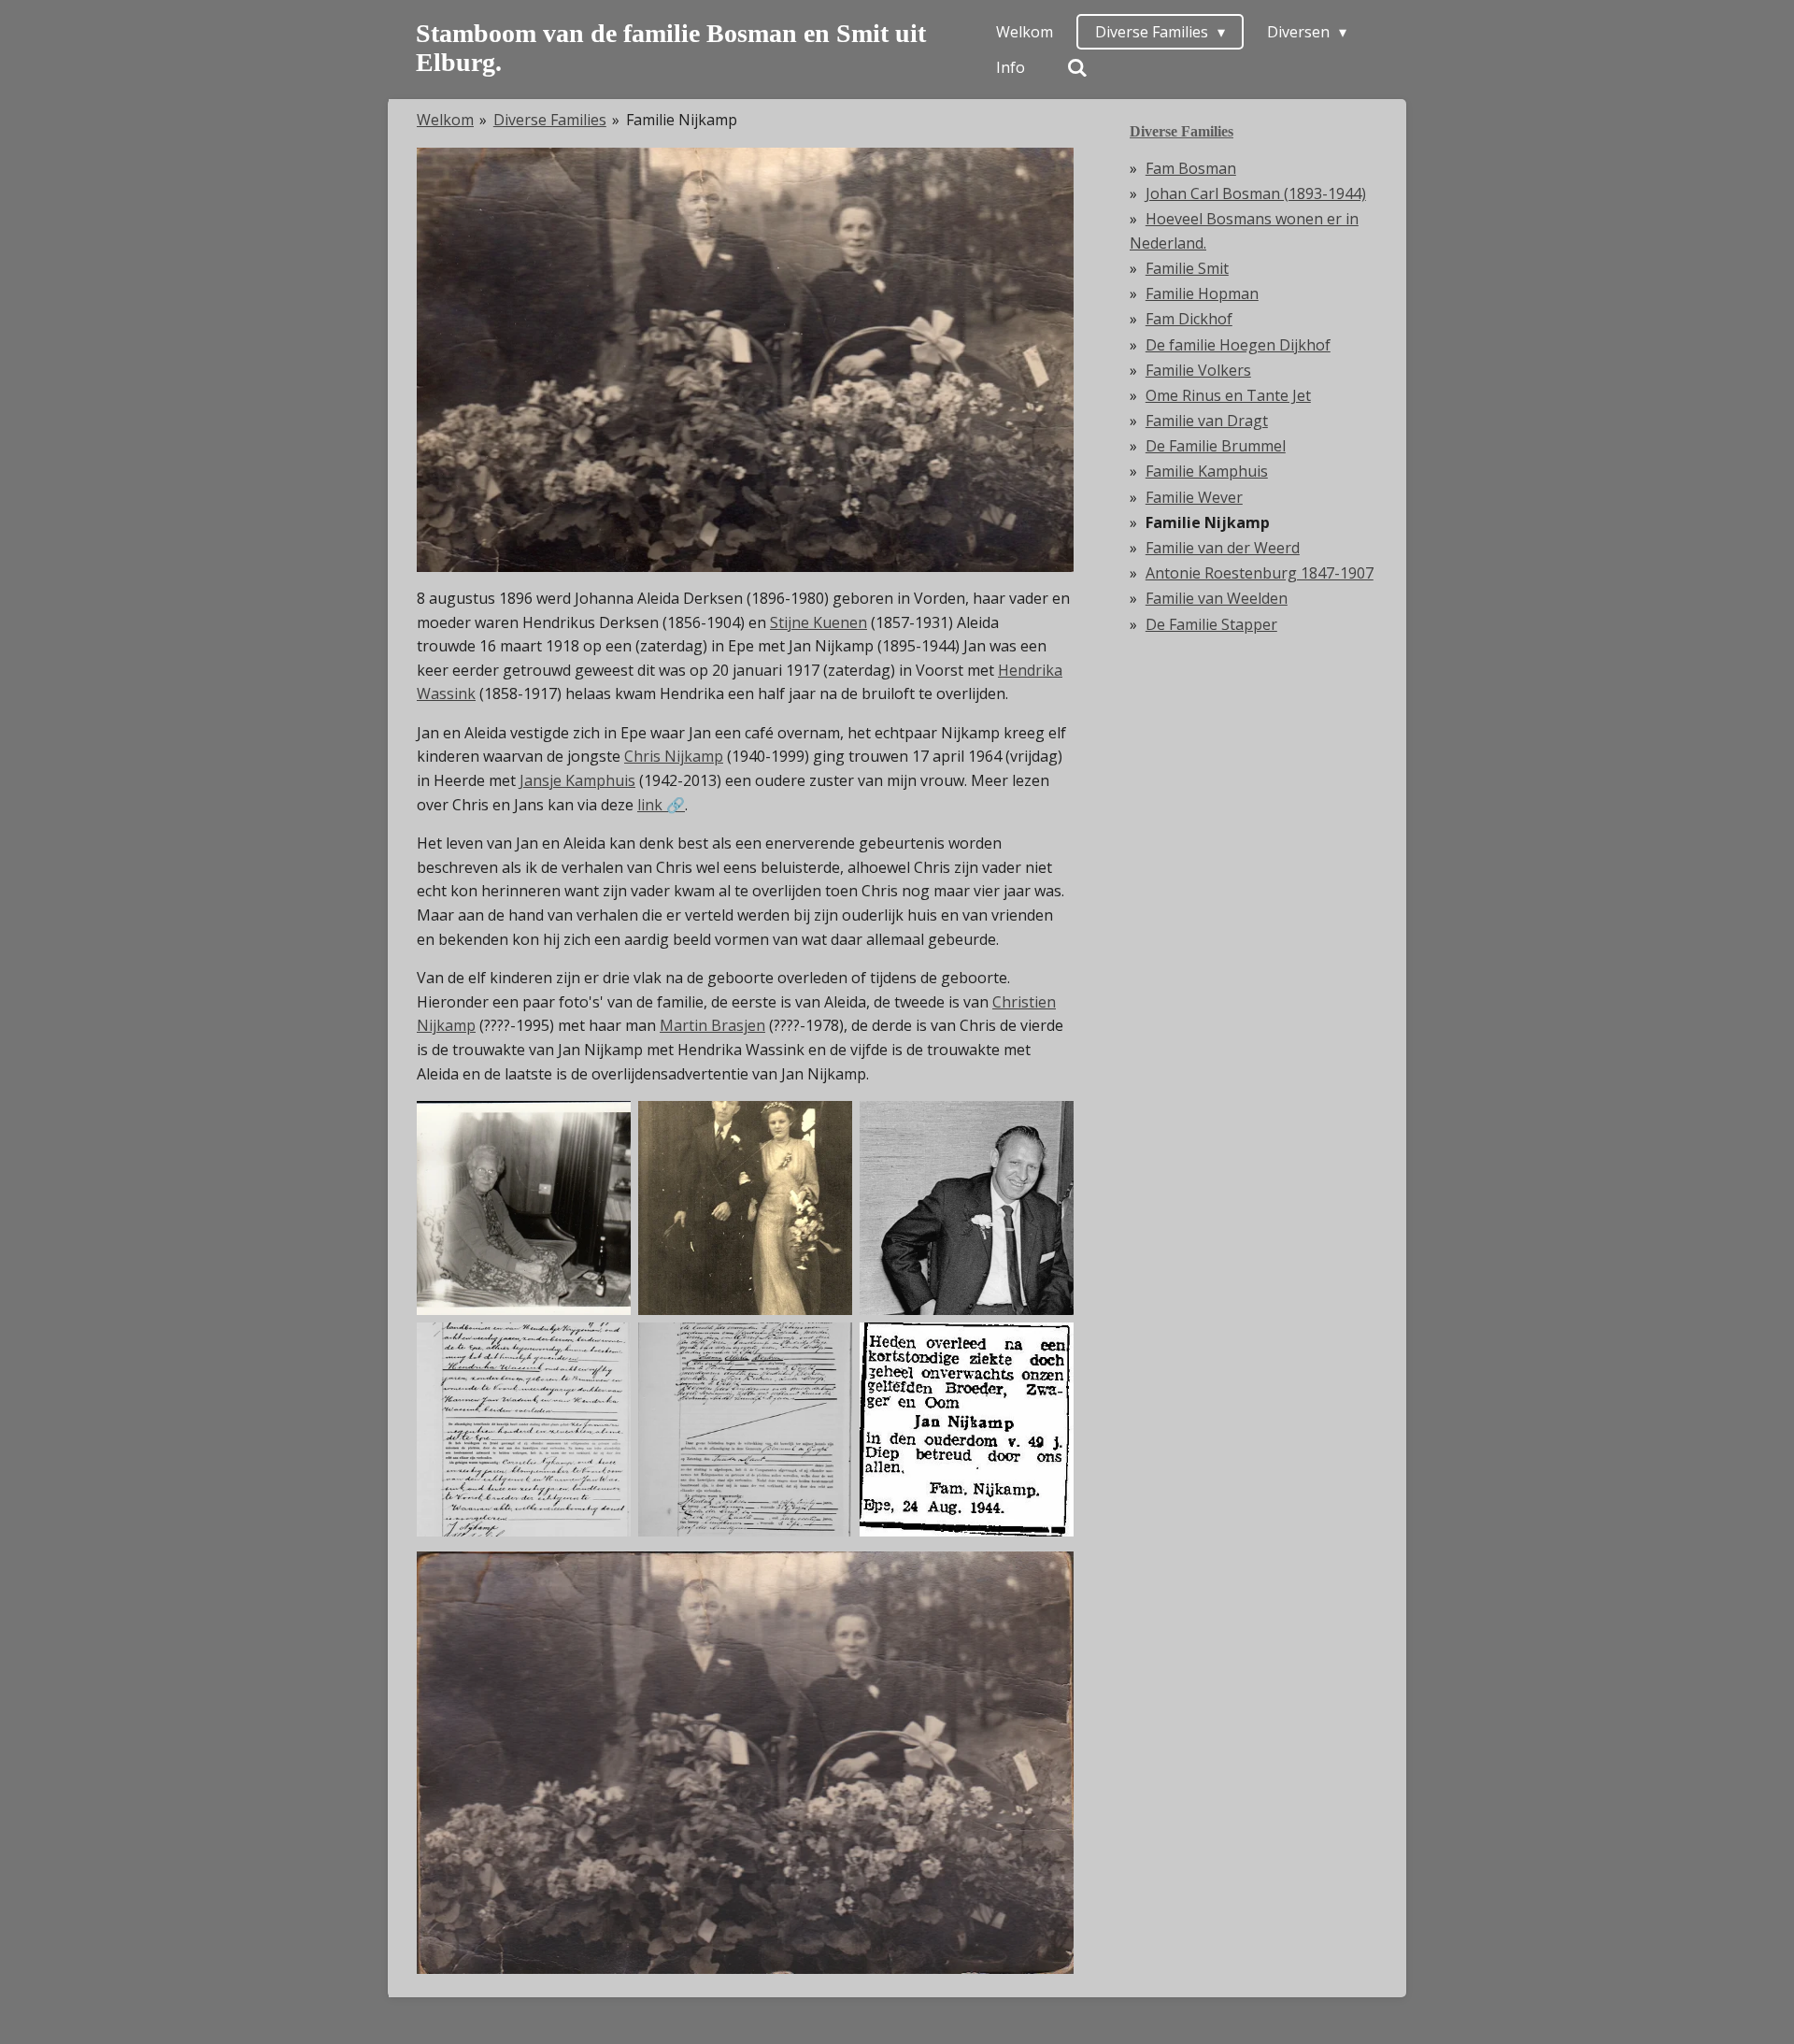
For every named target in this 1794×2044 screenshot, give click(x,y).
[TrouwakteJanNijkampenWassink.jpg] (524, 1429)
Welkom (445, 120)
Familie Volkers (1198, 370)
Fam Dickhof (1189, 319)
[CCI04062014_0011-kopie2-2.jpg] (745, 1208)
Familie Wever (1194, 497)
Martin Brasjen (712, 1025)
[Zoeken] (1077, 67)
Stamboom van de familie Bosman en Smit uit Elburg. (671, 48)
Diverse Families (550, 120)
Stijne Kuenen (819, 622)
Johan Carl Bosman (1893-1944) (1256, 193)
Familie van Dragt (1207, 421)
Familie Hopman (1202, 293)
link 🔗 (661, 805)
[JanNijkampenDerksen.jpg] (745, 1429)
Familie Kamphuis (1207, 471)
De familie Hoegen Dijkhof (1238, 345)
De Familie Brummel (1216, 446)
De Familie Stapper (1211, 624)
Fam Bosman (1191, 168)
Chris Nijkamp (674, 756)
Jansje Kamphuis (577, 780)
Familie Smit (1187, 268)
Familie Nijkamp (682, 120)
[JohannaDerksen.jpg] (524, 1208)
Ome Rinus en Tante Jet (1228, 395)
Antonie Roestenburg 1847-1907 (1260, 573)
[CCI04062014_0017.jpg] (967, 1208)
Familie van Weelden (1217, 598)
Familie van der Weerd (1223, 548)
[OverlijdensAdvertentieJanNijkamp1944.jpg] (967, 1429)
